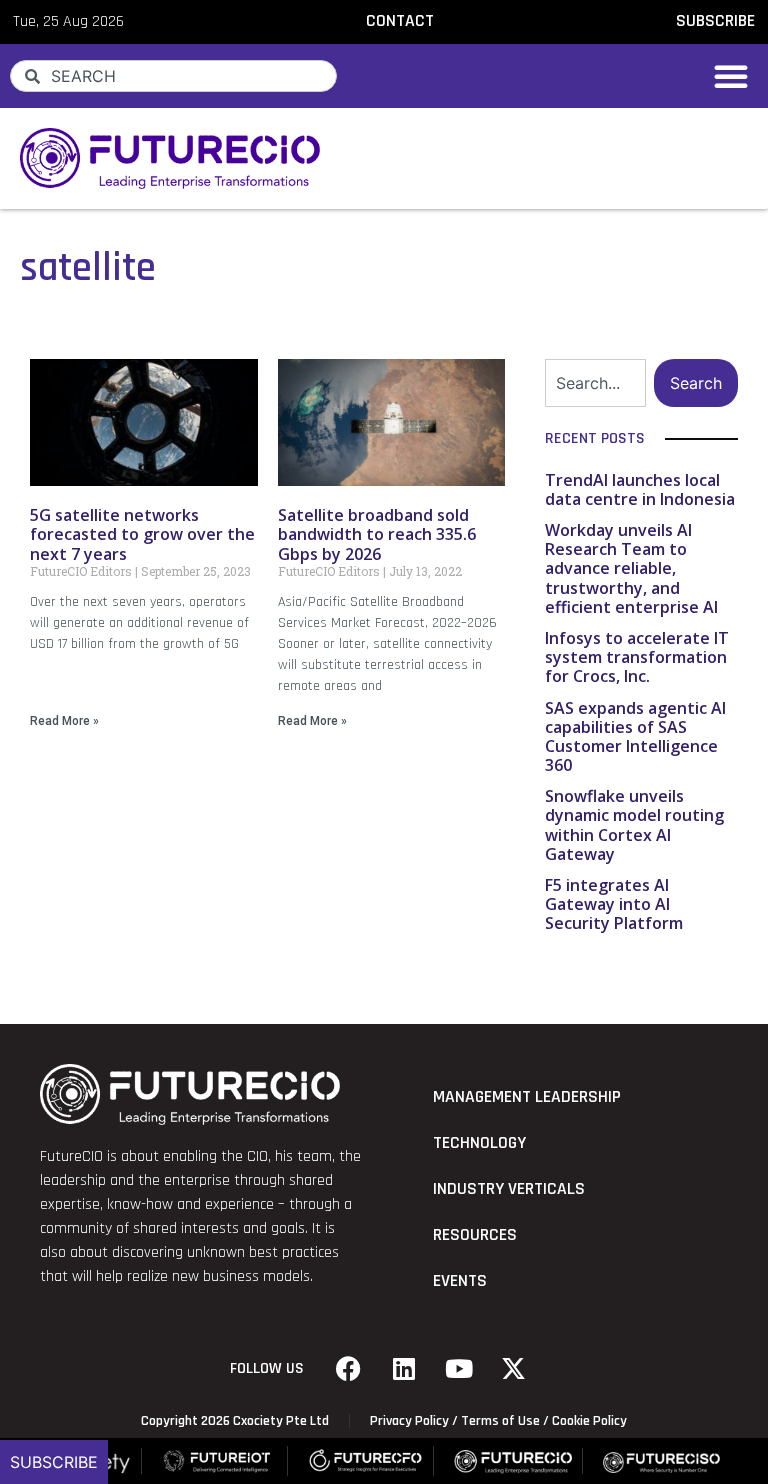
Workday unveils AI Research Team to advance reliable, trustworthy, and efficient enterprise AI (631, 568)
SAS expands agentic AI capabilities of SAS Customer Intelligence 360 (635, 737)
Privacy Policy (409, 1421)
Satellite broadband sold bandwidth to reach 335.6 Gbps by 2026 (377, 534)
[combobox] (173, 76)
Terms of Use (500, 1421)
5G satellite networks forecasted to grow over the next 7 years (142, 534)
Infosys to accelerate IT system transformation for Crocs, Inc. (637, 657)
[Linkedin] (404, 1369)
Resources (475, 1235)
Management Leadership (527, 1097)
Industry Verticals (509, 1189)
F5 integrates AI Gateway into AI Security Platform (614, 904)
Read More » (64, 721)
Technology (479, 1143)
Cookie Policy (589, 1421)
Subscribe (54, 1462)
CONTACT (400, 21)
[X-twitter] (514, 1369)
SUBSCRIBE (715, 21)
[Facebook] (349, 1369)
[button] (731, 76)
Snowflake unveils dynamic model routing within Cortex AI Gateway (634, 825)
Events (460, 1281)
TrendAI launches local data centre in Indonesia (640, 489)
